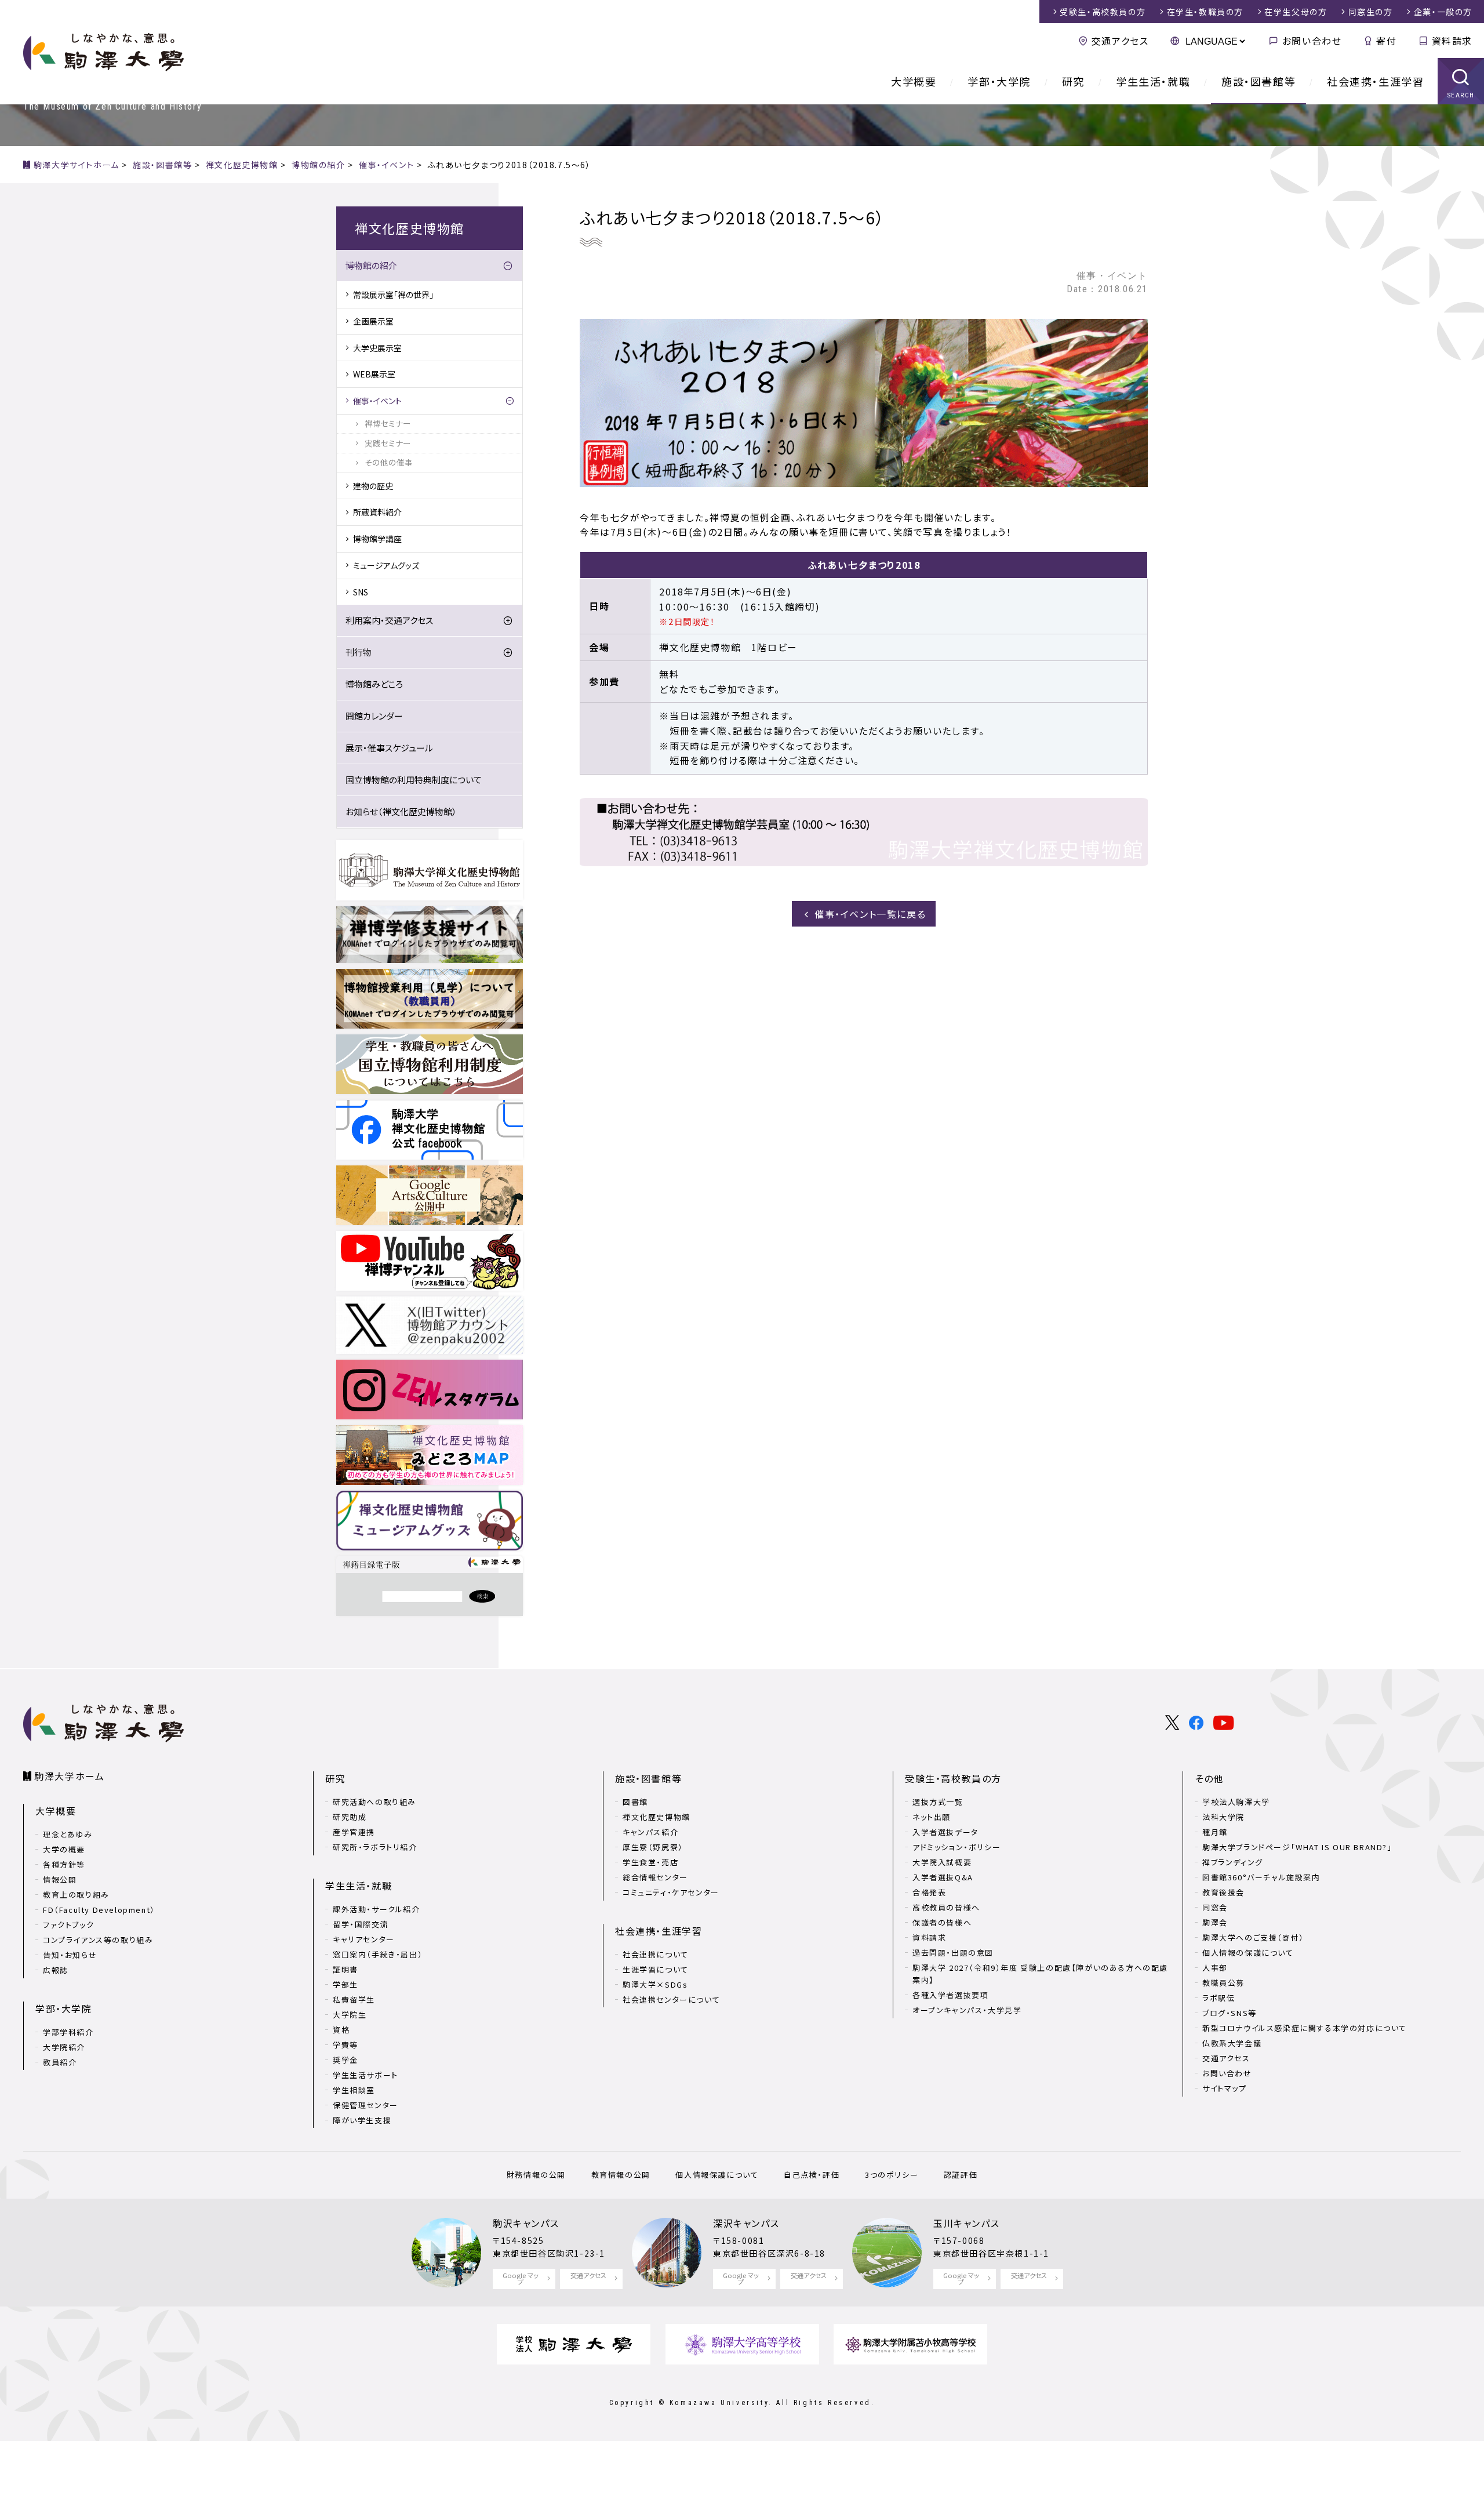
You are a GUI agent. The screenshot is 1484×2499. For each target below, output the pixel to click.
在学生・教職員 (1205, 12)
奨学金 (345, 2060)
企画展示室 (373, 321)
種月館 (1215, 1832)
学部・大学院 (999, 81)
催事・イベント (377, 401)
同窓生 (1371, 12)
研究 (1073, 81)
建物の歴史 (373, 486)
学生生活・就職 (1153, 81)
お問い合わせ (1312, 41)
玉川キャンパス (966, 2223)
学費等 (345, 2045)
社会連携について (656, 1954)
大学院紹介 (64, 2047)
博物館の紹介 (371, 265)
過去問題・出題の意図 (953, 1953)
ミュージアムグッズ (386, 565)
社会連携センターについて (671, 1999)
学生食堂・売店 (650, 1862)
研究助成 (350, 1817)
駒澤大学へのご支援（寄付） (1253, 1937)
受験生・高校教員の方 (953, 1778)
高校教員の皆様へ (946, 1907)
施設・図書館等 (1259, 81)
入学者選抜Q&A (943, 1877)
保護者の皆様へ (942, 1922)
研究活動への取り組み (374, 1802)
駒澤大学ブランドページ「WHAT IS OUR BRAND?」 (1297, 1847)
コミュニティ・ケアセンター (671, 1892)
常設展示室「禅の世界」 (393, 295)
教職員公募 (1223, 1983)
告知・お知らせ (70, 1955)
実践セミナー (388, 443)
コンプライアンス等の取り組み (98, 1940)
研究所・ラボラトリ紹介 (375, 1847)
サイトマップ (1225, 2088)
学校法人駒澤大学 (1236, 1802)
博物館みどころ (374, 684)
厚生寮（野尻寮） (653, 1847)
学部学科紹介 (68, 2032)
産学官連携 (354, 1832)
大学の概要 (64, 1849)
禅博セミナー (388, 423)
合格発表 (929, 1892)
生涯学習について (656, 1969)
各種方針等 (64, 1864)
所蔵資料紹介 (377, 512)
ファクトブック (68, 1925)
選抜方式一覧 (938, 1802)
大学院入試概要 (942, 1862)
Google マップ (521, 2278)
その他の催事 (389, 462)
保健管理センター (365, 2105)
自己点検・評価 (812, 2175)
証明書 (345, 1969)
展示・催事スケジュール (389, 748)
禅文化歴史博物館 (656, 1817)
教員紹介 (60, 2062)
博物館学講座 (377, 539)
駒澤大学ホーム (69, 1776)
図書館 (635, 1802)
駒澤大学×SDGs (655, 1984)
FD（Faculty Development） (99, 1910)
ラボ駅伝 (1219, 1998)
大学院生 (350, 2015)
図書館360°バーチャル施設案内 (1261, 1877)
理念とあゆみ (68, 1834)
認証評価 (961, 2175)
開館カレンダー (374, 716)
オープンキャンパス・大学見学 (967, 2010)
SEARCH (1461, 95)
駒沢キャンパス (526, 2223)
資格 (341, 2030)
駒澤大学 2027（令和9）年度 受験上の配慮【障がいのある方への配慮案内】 (1040, 1974)
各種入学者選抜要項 (950, 1995)
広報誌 (56, 1970)
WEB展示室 (374, 374)
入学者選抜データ (945, 1832)
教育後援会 (1223, 1892)
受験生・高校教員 (1103, 12)
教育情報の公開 (621, 2175)
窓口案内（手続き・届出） (378, 1954)
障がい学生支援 (362, 2120)
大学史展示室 (377, 348)
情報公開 (60, 1879)
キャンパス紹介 (650, 1832)
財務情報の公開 (536, 2175)
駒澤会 (1215, 1922)
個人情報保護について (717, 2175)
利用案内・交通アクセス (389, 620)
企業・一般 (1443, 12)
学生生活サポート (365, 2075)
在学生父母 (1296, 12)
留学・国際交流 (361, 1924)
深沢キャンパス (746, 2223)
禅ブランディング (1233, 1862)
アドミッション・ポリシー (956, 1847)
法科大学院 (1223, 1817)
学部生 (345, 1984)
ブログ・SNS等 (1230, 2013)
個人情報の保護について (1248, 1953)
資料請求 (1452, 41)
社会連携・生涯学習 (1375, 81)
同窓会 (1215, 1907)
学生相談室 (354, 2090)
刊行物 (359, 652)
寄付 (1386, 41)
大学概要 (914, 81)
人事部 (1215, 1968)
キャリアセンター (364, 1939)
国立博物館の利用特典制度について (414, 780)
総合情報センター (655, 1877)
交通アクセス (1120, 41)
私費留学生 (354, 1999)
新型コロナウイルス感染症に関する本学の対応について (1305, 2028)
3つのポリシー (892, 2175)
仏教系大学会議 (1232, 2043)
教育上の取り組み (76, 1895)
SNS (361, 592)
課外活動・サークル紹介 (377, 1909)
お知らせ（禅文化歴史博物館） (401, 811)
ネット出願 (932, 1817)
